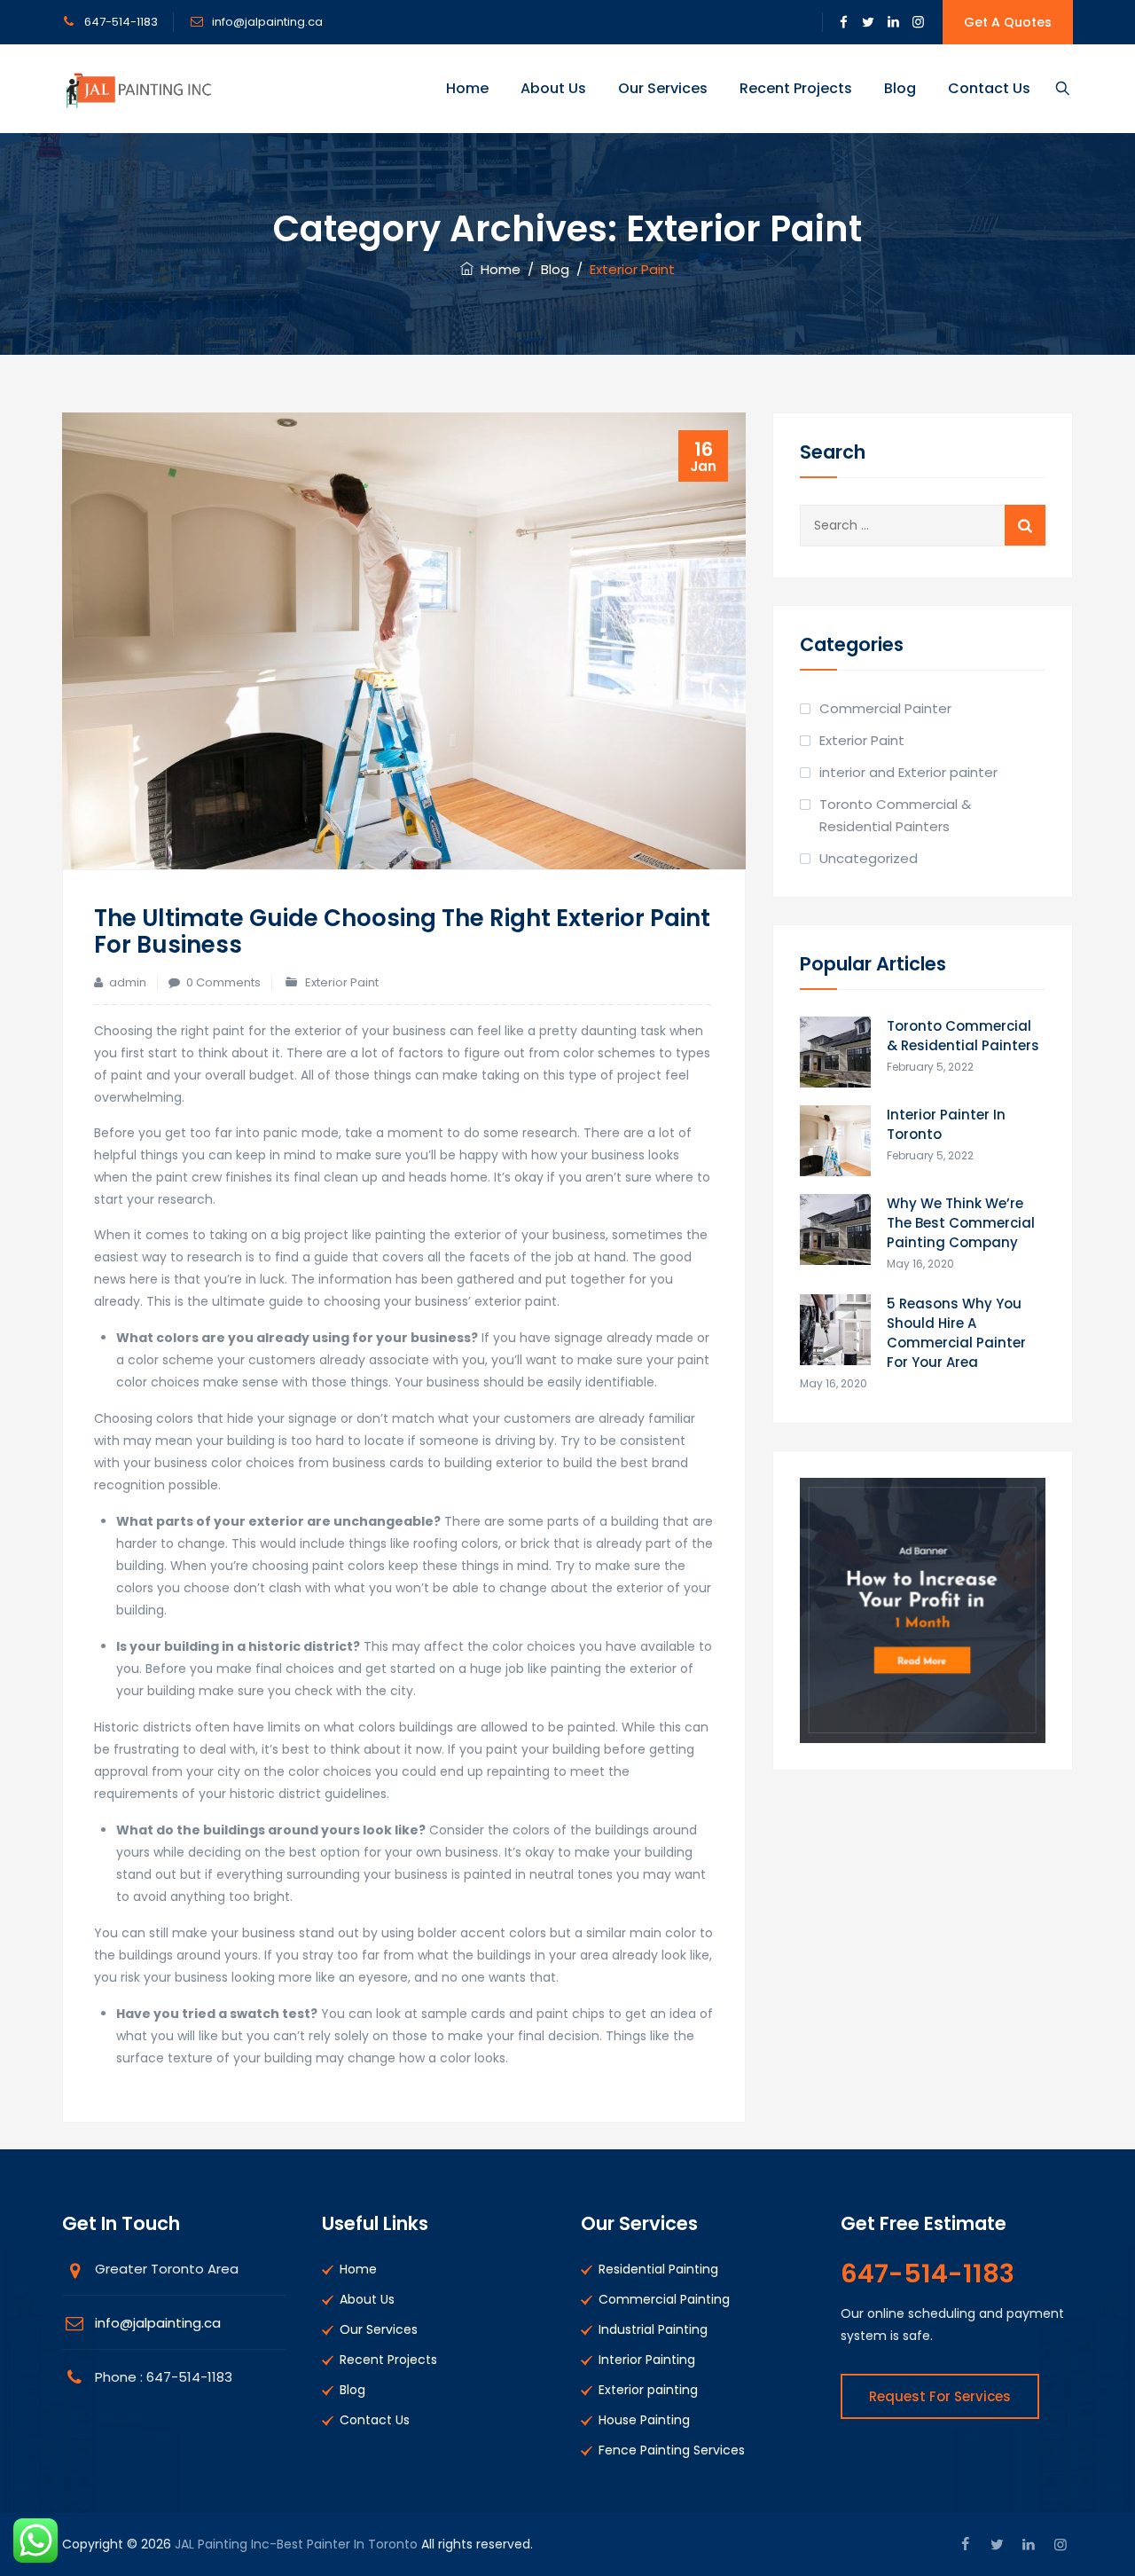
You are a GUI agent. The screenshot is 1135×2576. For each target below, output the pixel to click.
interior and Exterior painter (908, 772)
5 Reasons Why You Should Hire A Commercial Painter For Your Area (956, 1333)
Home (467, 88)
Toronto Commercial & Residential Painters (895, 815)
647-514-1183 (121, 22)
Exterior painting (648, 2390)
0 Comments (223, 982)
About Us (553, 88)
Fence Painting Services (672, 2450)
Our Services (663, 88)
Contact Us (989, 88)
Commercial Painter (885, 708)
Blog (900, 88)
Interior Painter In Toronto (946, 1124)
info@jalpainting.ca (266, 22)
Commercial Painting (664, 2299)
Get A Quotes (1008, 22)
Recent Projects (796, 88)
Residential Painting (658, 2269)
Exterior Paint (342, 982)
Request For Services (940, 2396)
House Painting (644, 2420)
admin (128, 982)
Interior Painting (647, 2360)
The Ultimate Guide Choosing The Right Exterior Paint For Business (402, 931)
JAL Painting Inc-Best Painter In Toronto (296, 2544)
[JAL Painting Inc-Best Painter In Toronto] (137, 89)
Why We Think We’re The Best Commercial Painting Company (961, 1223)
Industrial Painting (653, 2329)
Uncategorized (869, 858)
